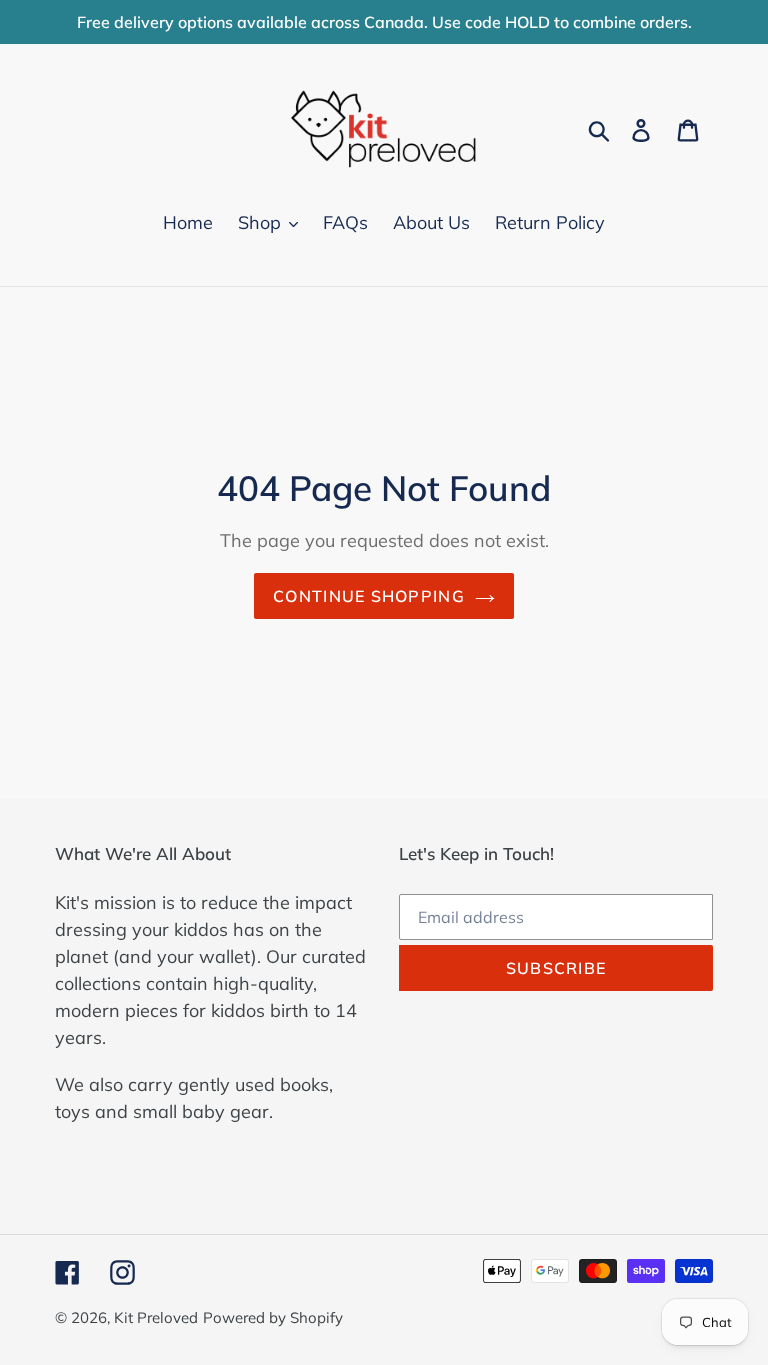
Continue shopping (369, 596)
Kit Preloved (156, 1317)
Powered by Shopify (273, 1317)
